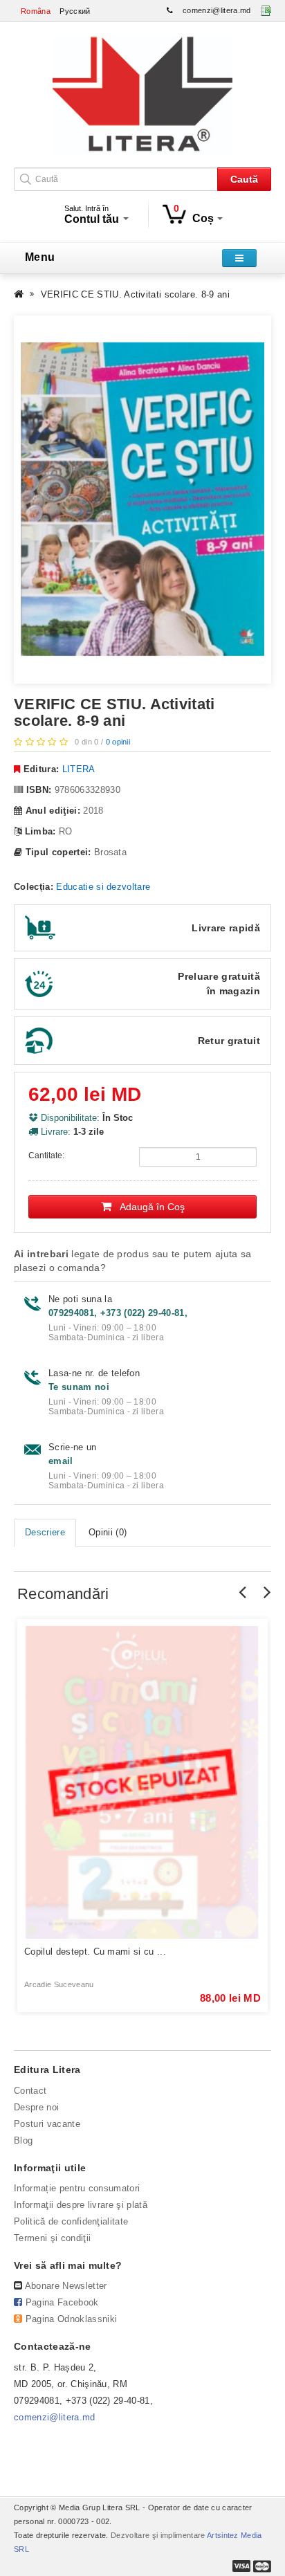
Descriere (45, 1532)
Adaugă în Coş (148, 1207)
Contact (30, 2091)
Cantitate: (46, 1155)
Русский (75, 11)
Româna (36, 11)
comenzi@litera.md (217, 10)
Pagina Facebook (62, 2302)
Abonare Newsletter (66, 2286)
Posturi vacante (47, 2124)
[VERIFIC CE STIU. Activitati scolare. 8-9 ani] (142, 500)
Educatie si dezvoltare (103, 887)
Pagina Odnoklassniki (72, 2319)
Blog (23, 2140)
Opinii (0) (108, 1532)
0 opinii (118, 742)
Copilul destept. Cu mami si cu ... (95, 1952)
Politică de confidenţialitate (71, 2221)
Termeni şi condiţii (52, 2238)
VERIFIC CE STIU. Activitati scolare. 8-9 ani (135, 294)
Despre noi (36, 2107)
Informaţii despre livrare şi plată (81, 2205)
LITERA (79, 769)
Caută (244, 179)
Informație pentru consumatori (77, 2188)
